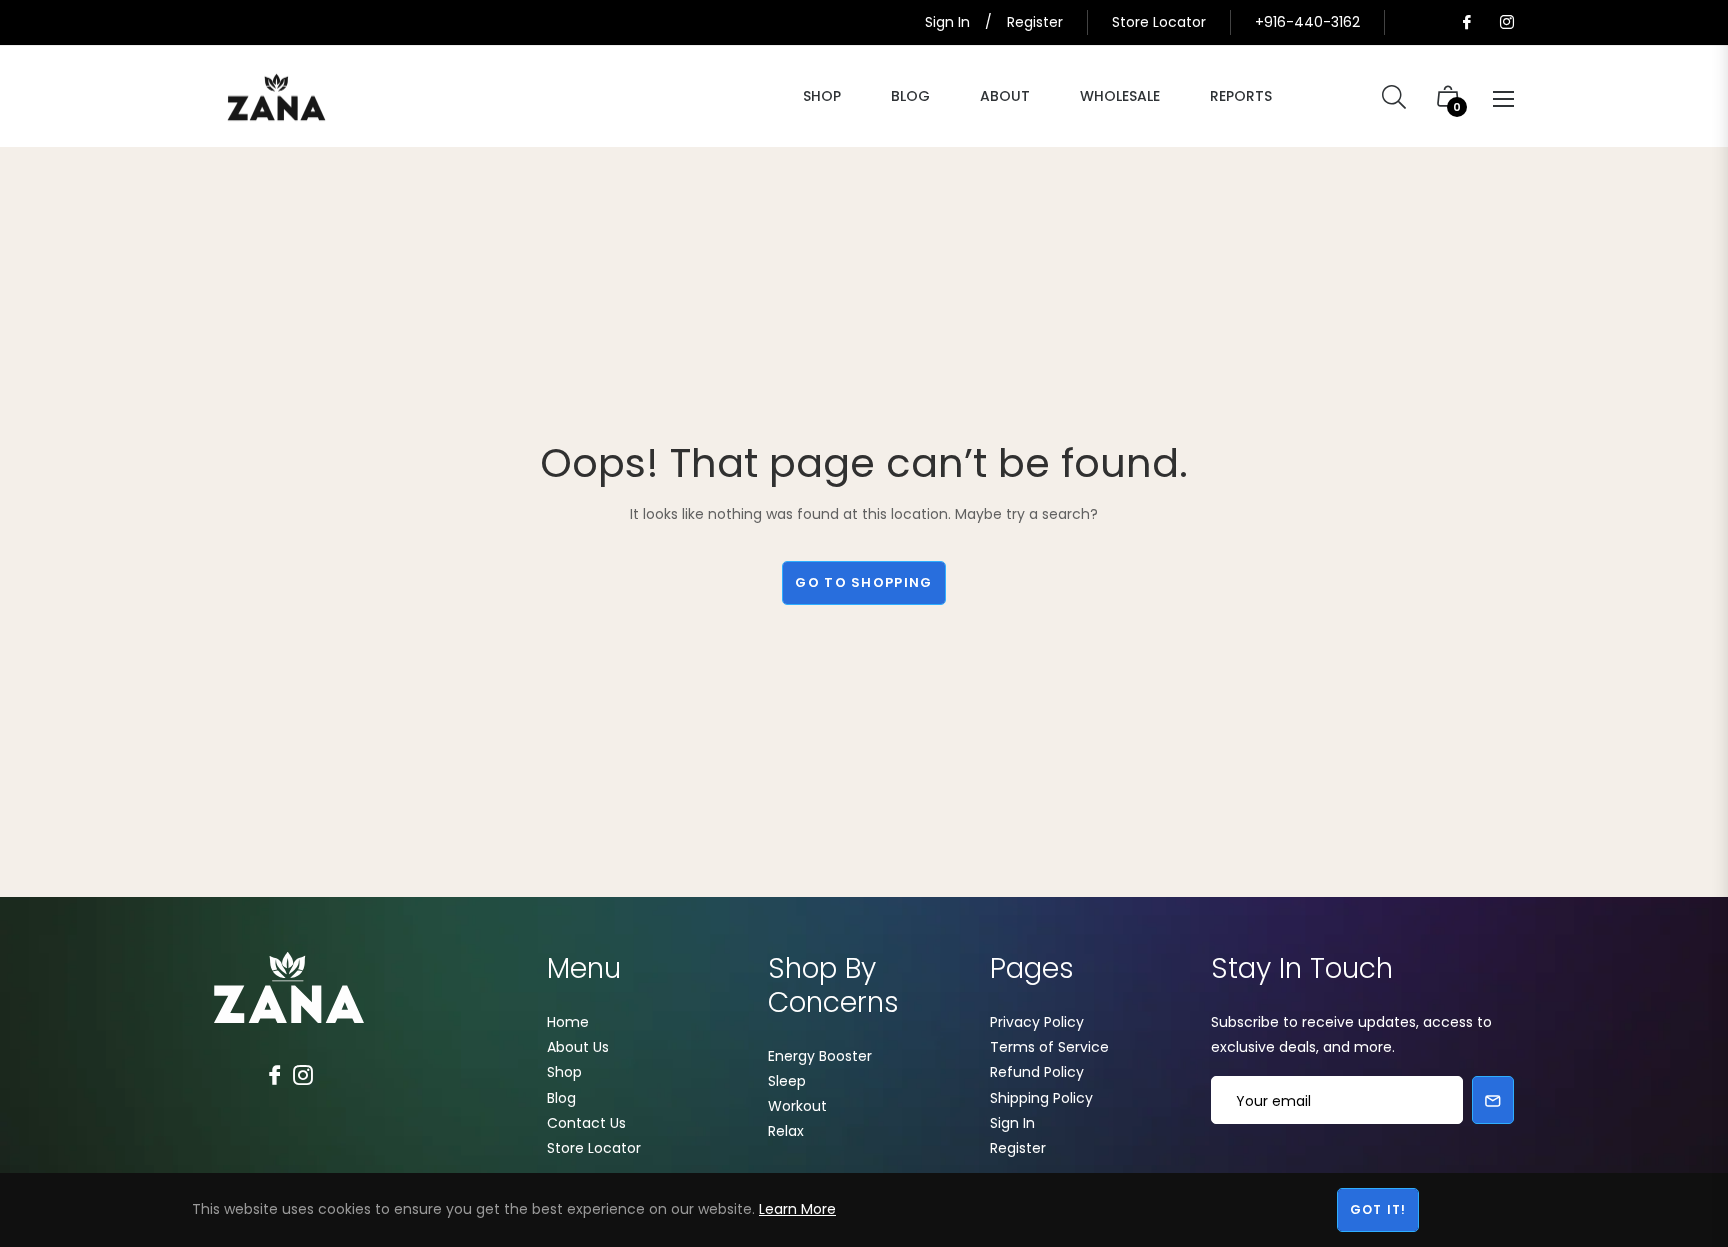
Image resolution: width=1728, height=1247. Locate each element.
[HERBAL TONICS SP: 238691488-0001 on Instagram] (1506, 22)
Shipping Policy (1041, 1098)
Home (568, 1022)
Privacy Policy (1037, 1022)
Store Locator (1159, 22)
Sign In (1012, 1123)
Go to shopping (863, 582)
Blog (561, 1098)
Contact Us (586, 1123)
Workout (797, 1106)
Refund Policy (1037, 1072)
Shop (564, 1072)
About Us (578, 1047)
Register (1018, 1148)
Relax (786, 1131)
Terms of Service (1049, 1047)
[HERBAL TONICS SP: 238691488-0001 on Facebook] (1466, 22)
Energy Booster (820, 1056)
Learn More (797, 1209)
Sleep (787, 1081)
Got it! (1378, 1209)
